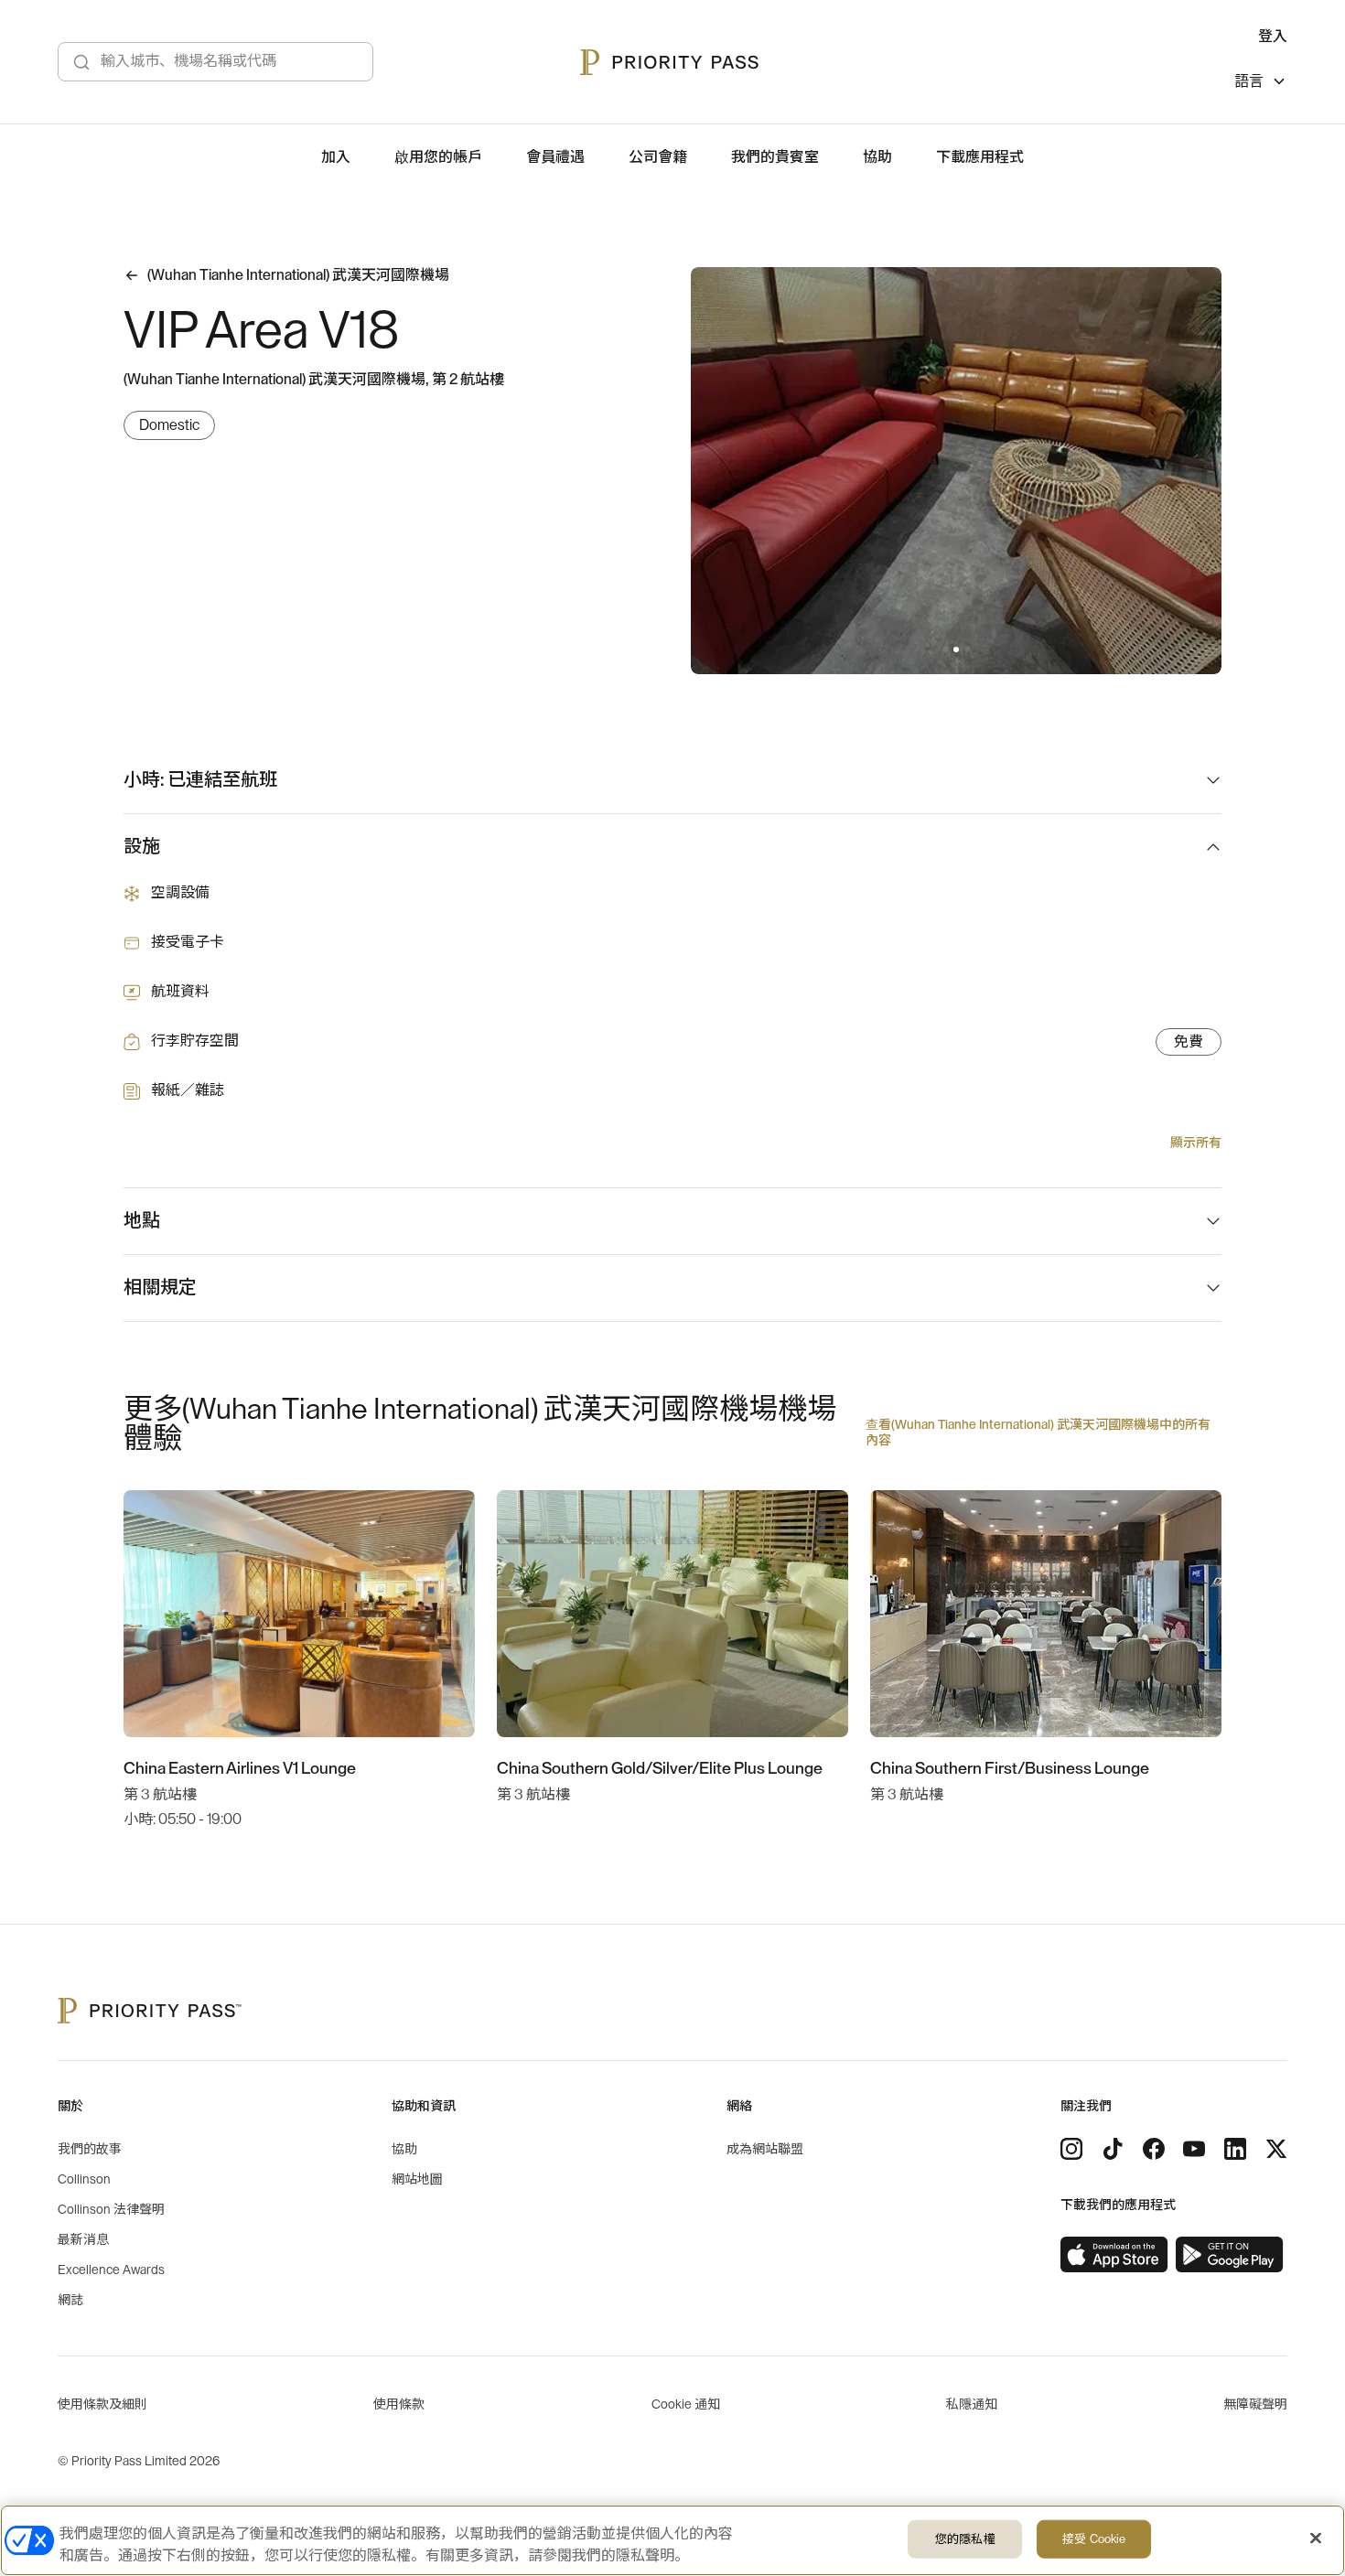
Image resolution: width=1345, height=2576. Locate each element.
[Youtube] (1194, 2149)
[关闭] (1316, 2538)
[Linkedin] (1235, 2149)
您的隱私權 (965, 2539)
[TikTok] (1113, 2149)
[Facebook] (1154, 2149)
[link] (1114, 2255)
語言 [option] (1249, 81)
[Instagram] (1071, 2149)
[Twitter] (1276, 2149)
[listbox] (1261, 84)
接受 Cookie (1094, 2539)
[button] (945, 649)
